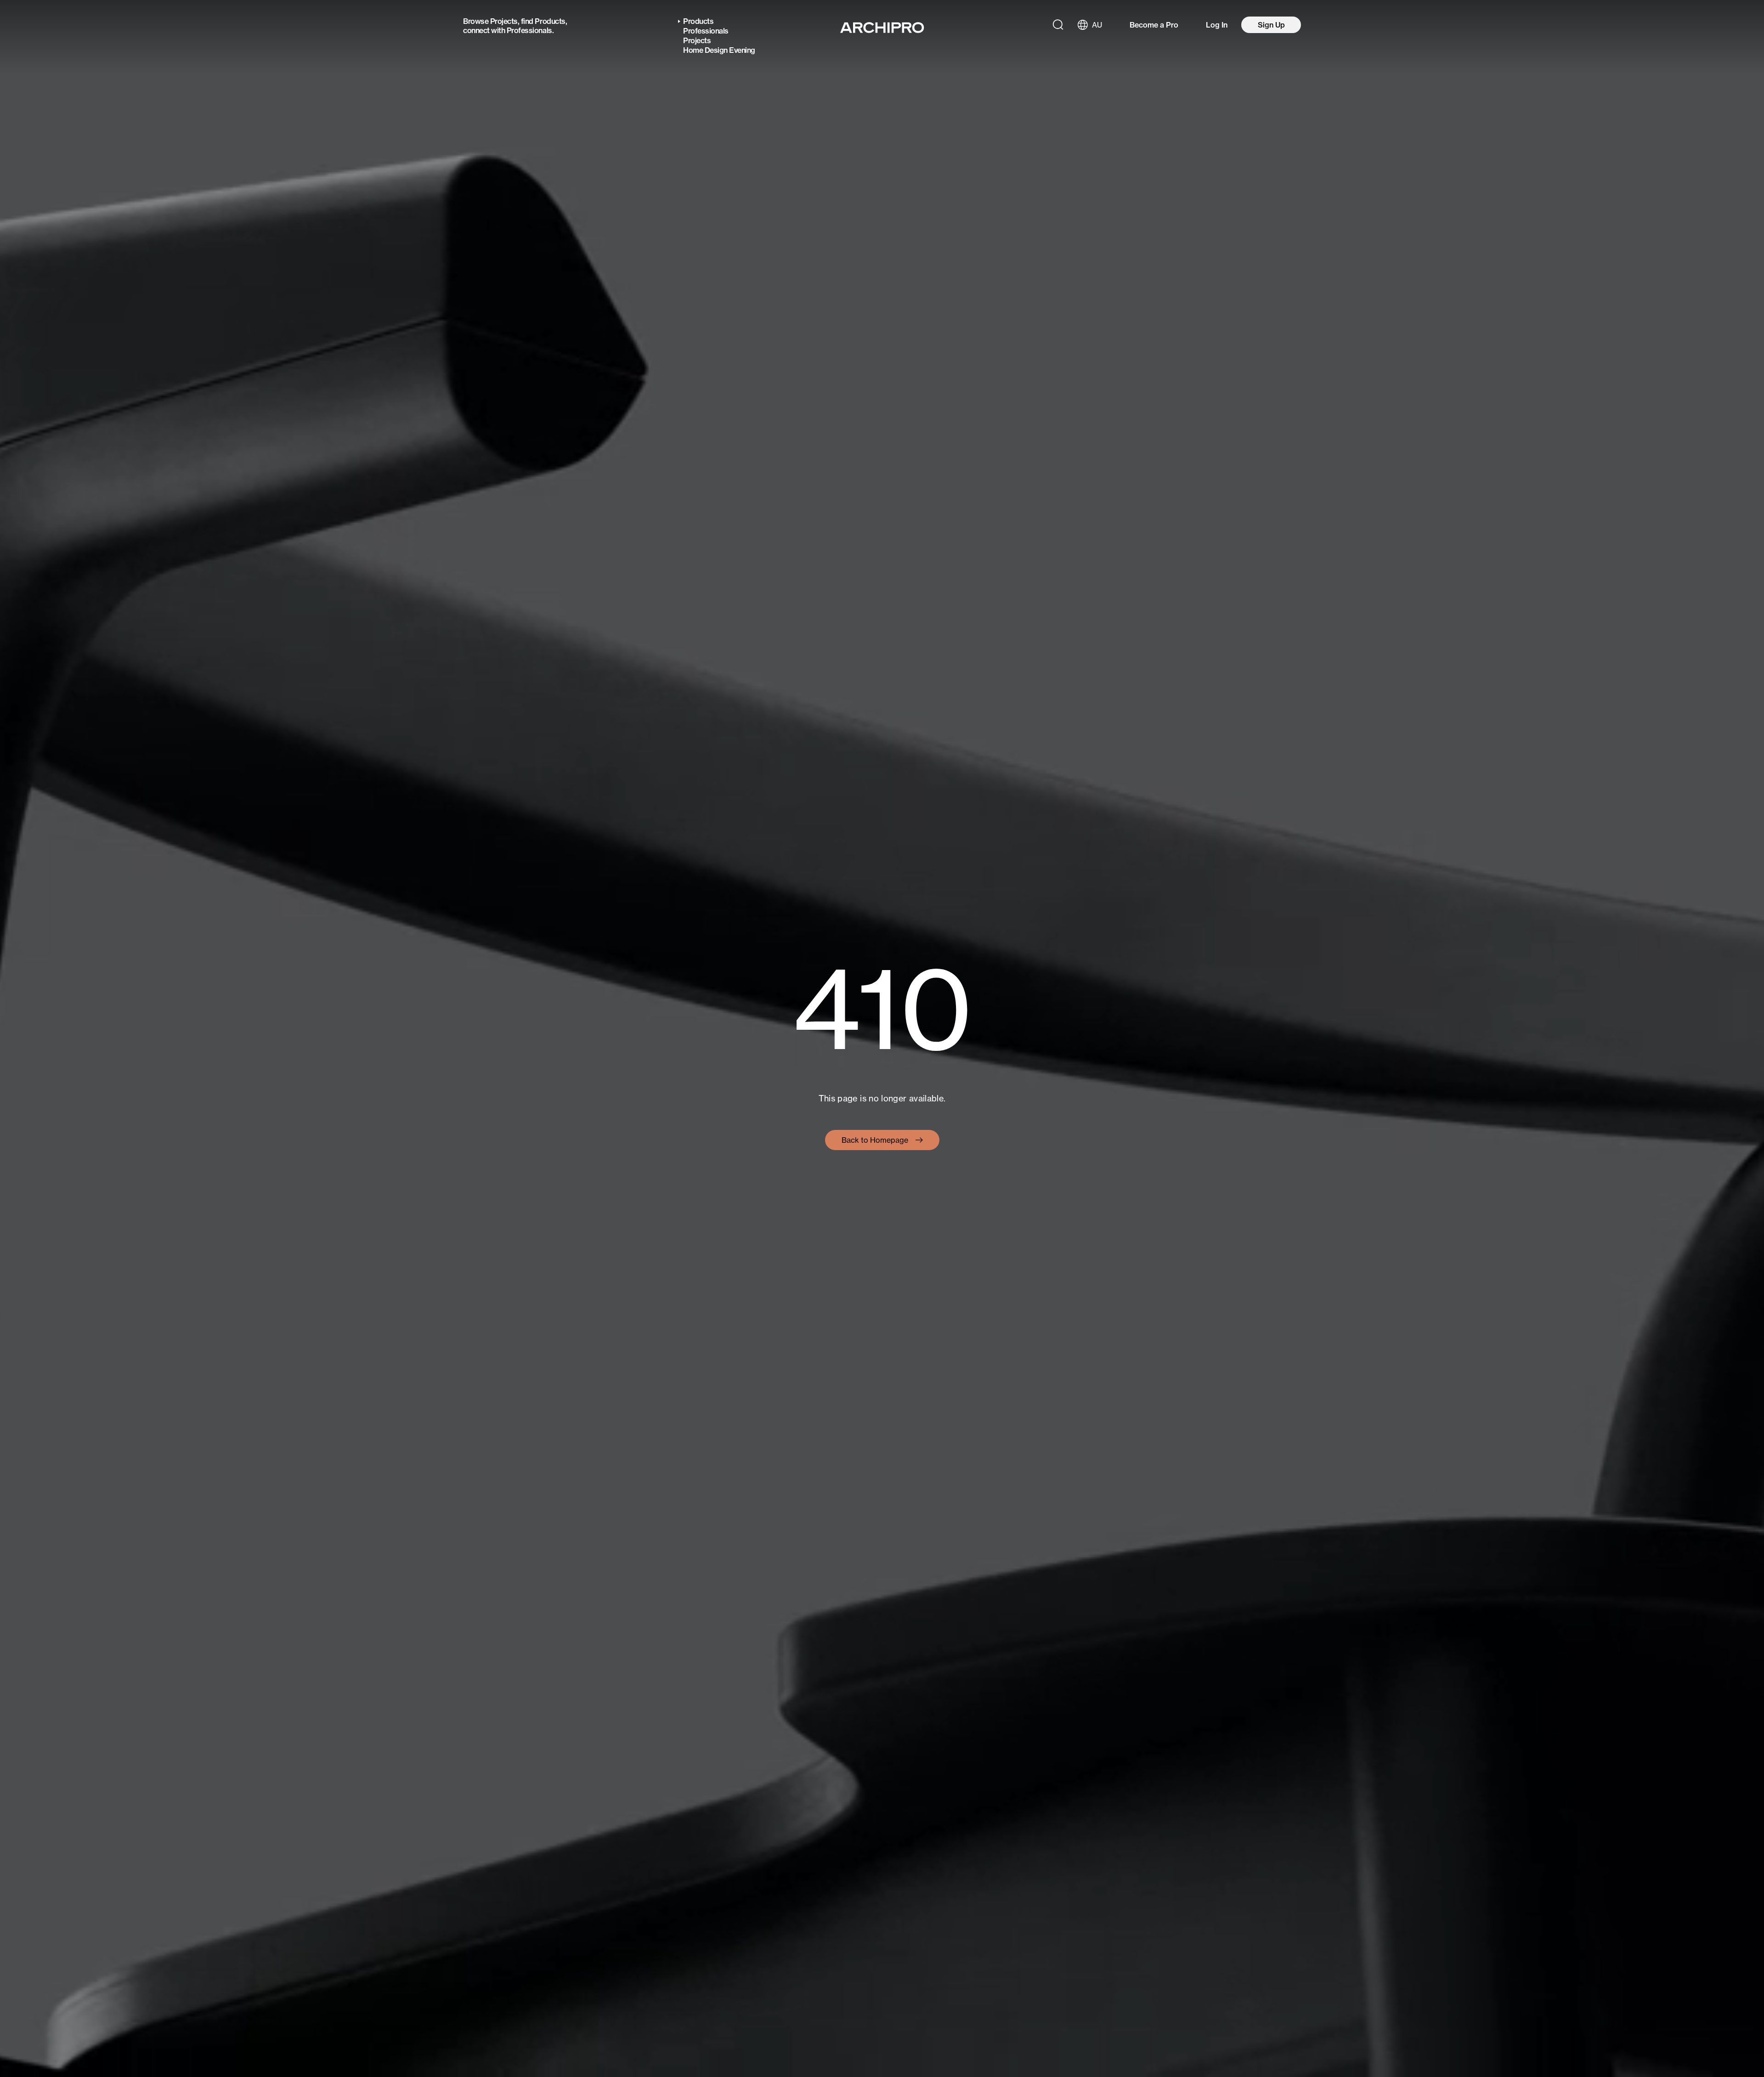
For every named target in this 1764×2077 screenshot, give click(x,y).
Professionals (529, 30)
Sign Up (1271, 25)
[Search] (1058, 25)
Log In (1217, 25)
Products (550, 21)
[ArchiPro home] (882, 28)
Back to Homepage (875, 1140)
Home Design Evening (719, 50)
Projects (504, 21)
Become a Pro (1154, 25)
